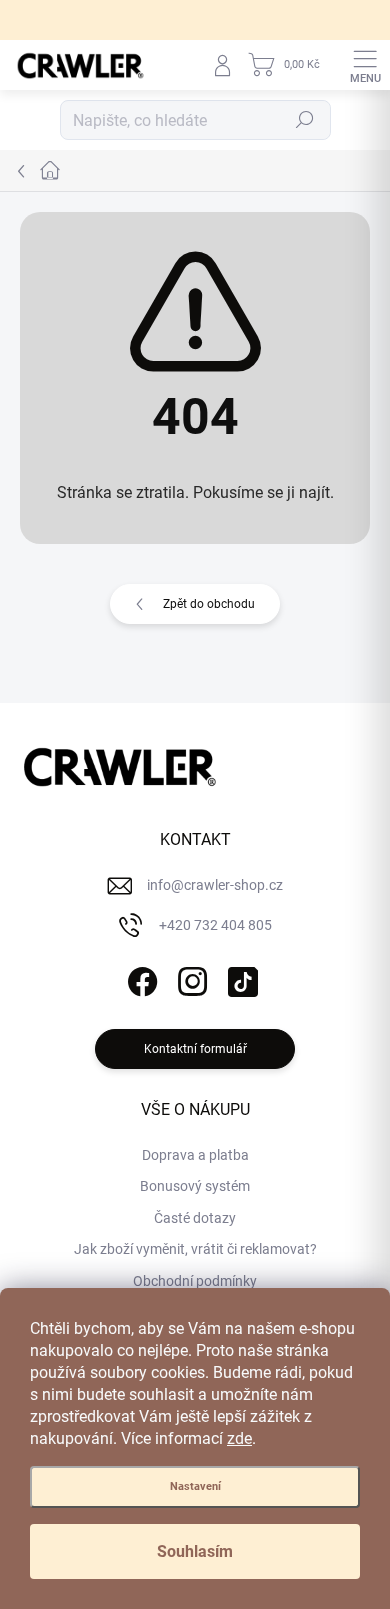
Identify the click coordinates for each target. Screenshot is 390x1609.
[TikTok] (240, 977)
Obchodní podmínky (195, 1281)
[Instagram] (190, 977)
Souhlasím (195, 1551)
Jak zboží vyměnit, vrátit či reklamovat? (195, 1249)
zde (239, 1438)
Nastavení (195, 1486)
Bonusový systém (195, 1186)
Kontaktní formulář (195, 1049)
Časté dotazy (195, 1218)
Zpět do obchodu (209, 604)
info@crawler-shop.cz (215, 885)
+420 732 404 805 (215, 925)
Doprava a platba (195, 1155)
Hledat (305, 120)
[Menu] (365, 65)
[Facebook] (140, 977)
